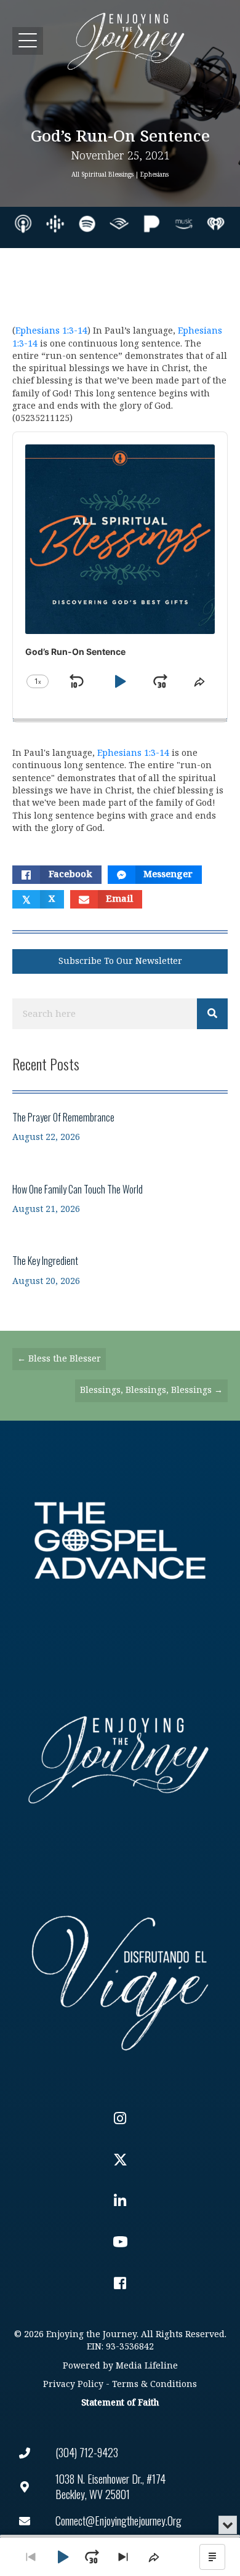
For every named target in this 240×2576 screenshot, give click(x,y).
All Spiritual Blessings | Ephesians (120, 175)
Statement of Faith (120, 2403)
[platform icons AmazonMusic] (184, 224)
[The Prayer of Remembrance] (120, 1127)
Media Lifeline (147, 2366)
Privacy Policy (73, 2384)
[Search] (212, 1014)
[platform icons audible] (119, 224)
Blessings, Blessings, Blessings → (151, 1390)
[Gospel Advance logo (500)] (120, 1541)
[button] (28, 41)
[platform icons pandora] (152, 224)
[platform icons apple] (23, 224)
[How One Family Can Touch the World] (120, 1199)
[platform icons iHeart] (216, 224)
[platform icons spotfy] (87, 224)
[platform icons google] (55, 224)
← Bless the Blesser (59, 1359)
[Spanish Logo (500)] (120, 1980)
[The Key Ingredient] (120, 1270)
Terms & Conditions (154, 2384)
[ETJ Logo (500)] (120, 1760)
